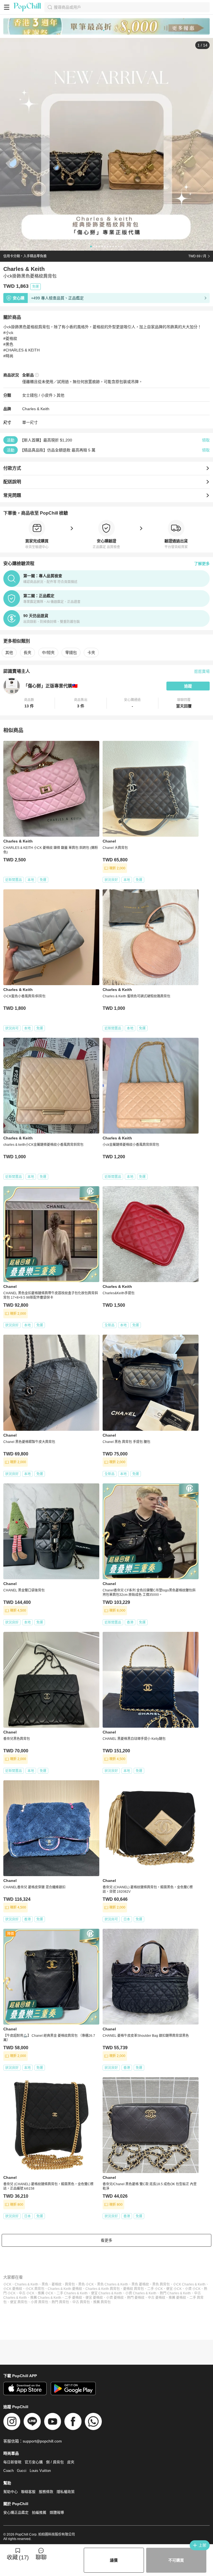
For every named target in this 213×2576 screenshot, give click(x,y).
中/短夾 (48, 653)
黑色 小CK (86, 2284)
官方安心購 (34, 2462)
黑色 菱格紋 (140, 2284)
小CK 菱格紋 (13, 2289)
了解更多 (202, 564)
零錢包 (71, 653)
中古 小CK (27, 2293)
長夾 (27, 653)
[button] (29, 703)
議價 (114, 2560)
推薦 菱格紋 (177, 2298)
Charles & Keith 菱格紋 (65, 2289)
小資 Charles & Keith (141, 2293)
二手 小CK (155, 2289)
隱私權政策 (66, 2492)
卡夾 (91, 653)
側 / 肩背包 (55, 2462)
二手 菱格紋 (73, 2298)
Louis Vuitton (40, 2471)
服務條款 (46, 2492)
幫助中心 (11, 2492)
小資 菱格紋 (115, 2298)
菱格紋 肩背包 (134, 2289)
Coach (8, 2471)
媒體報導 (57, 2512)
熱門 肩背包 (60, 2302)
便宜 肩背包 (19, 2302)
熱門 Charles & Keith (175, 2293)
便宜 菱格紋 (94, 2298)
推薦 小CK (45, 2293)
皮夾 (71, 2462)
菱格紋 (57, 2284)
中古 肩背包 (81, 2302)
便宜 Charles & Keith (106, 2293)
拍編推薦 (39, 2512)
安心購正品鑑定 (16, 2512)
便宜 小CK (174, 2289)
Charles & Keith (36, 409)
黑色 (45, 2284)
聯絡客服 (28, 2492)
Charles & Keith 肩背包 (103, 2289)
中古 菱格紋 (157, 2298)
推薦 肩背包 (102, 2302)
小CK (7, 2284)
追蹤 (188, 686)
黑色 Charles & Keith (113, 2284)
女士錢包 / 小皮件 (37, 395)
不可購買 (176, 2560)
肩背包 (70, 2284)
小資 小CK (193, 2289)
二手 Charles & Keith (72, 2293)
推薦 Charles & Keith (46, 2298)
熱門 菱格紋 (136, 2298)
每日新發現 (12, 2462)
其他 (60, 395)
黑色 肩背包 (161, 2284)
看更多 (106, 2240)
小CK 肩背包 (35, 2289)
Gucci (22, 2471)
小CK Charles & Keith (189, 2284)
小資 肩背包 (40, 2302)
